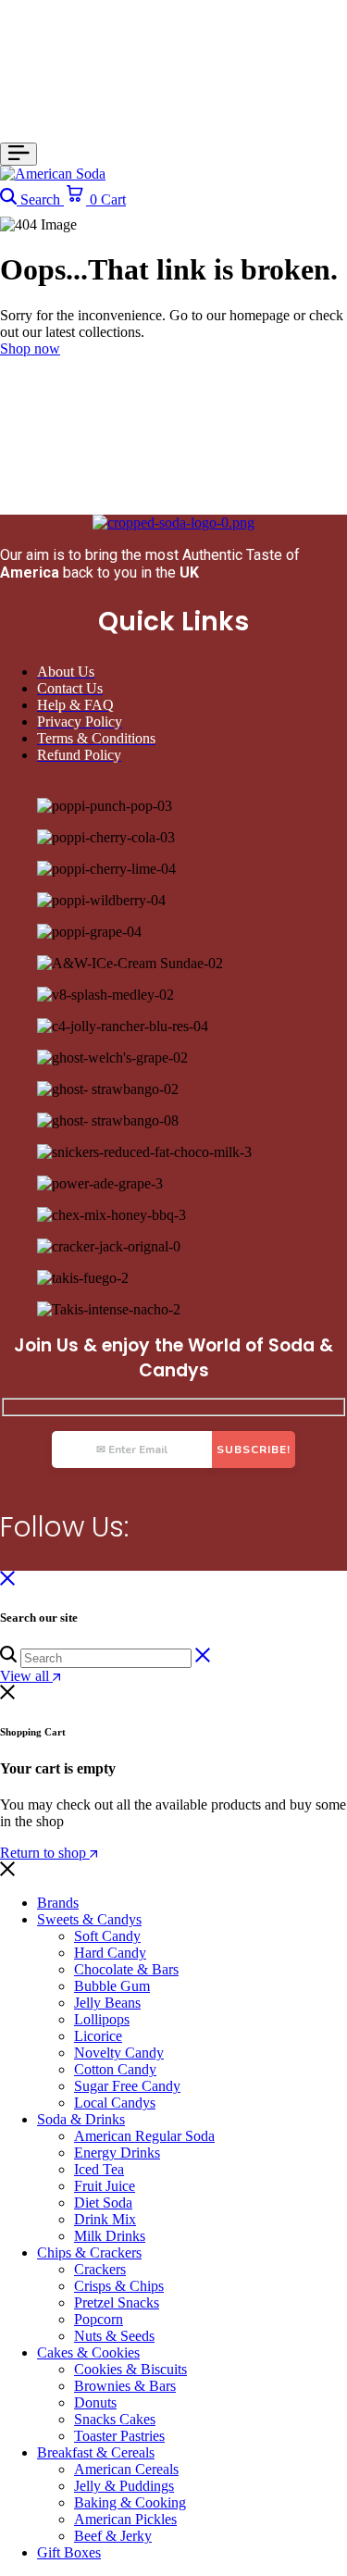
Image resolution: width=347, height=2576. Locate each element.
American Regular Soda (144, 2136)
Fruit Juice (105, 2186)
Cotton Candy (115, 2069)
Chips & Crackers (89, 2252)
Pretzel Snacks (117, 2302)
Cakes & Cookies (88, 2352)
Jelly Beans (107, 2003)
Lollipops (102, 2019)
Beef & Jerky (113, 2536)
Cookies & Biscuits (130, 2369)
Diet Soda (103, 2203)
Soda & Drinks (81, 2119)
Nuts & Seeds (114, 2336)
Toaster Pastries (119, 2436)
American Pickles (125, 2519)
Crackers (100, 2269)
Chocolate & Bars (126, 1969)
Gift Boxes (69, 2552)
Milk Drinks (110, 2236)
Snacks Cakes (115, 2419)
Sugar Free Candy (127, 2086)
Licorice (98, 2036)
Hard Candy (110, 1953)
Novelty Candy (119, 2053)
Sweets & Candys (89, 1919)
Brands (58, 1903)
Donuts (95, 2402)
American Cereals (126, 2469)
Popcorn (99, 2319)
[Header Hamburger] (19, 154)
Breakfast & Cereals (96, 2452)
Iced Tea (99, 2169)
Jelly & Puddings (124, 2486)
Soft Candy (107, 1936)
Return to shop (45, 1853)
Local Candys (115, 2103)
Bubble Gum (112, 1986)
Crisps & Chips (119, 2286)
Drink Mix (105, 2219)
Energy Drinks (117, 2153)
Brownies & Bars (125, 2386)
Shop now (30, 348)
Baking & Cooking (130, 2502)
